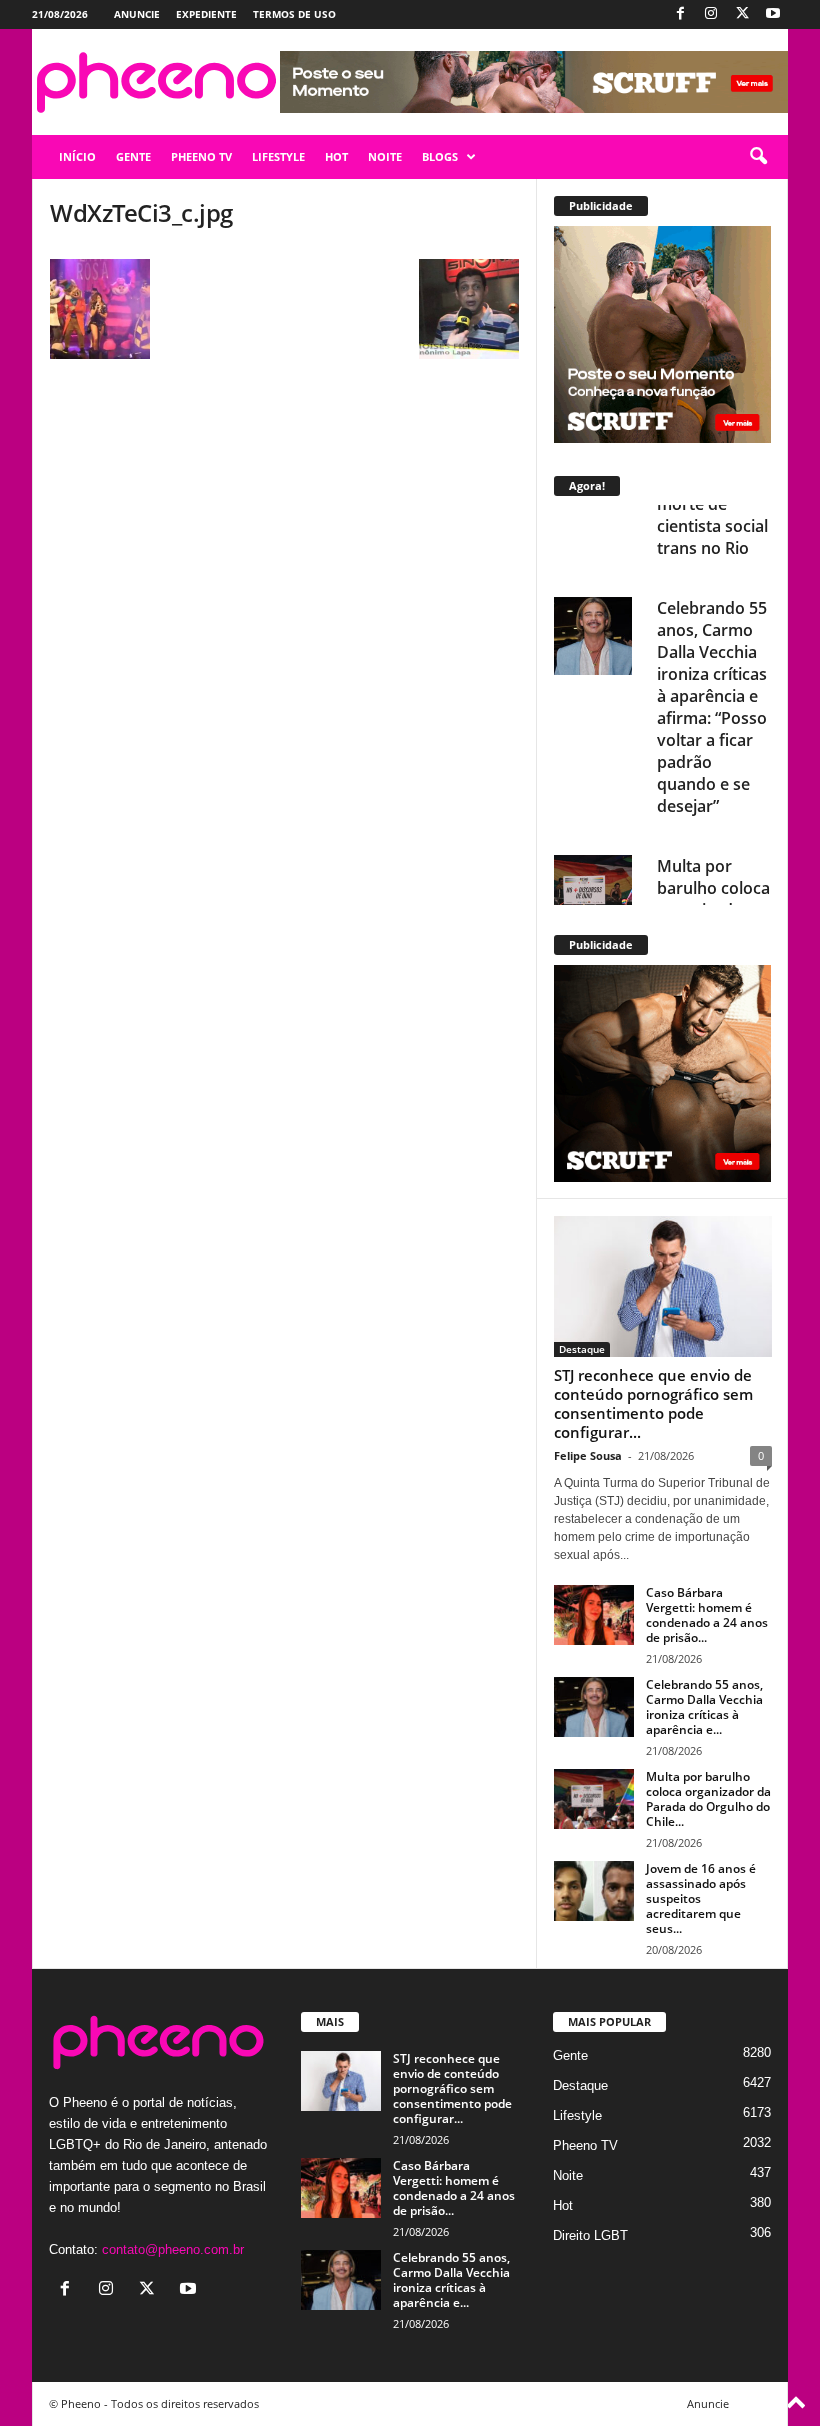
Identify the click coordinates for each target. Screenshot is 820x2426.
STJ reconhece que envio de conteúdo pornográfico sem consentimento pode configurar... (653, 1403)
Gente (570, 2055)
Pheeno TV (585, 2145)
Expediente (206, 14)
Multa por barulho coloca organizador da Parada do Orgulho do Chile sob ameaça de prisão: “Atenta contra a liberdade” (713, 888)
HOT (336, 156)
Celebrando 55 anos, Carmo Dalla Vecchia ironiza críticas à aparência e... (704, 1707)
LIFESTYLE (278, 156)
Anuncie (137, 14)
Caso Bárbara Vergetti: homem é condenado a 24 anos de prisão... (707, 1615)
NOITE (385, 156)
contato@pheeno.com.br (173, 2249)
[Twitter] (742, 14)
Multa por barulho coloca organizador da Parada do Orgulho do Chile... (708, 1799)
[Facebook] (680, 14)
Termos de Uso (294, 14)
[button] (758, 157)
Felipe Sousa (588, 1455)
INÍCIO (77, 156)
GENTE (133, 156)
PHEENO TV (201, 156)
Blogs (440, 156)
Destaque (582, 1349)
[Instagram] (711, 14)
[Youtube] (773, 14)
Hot (563, 2205)
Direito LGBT (590, 2235)
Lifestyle (577, 2115)
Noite (568, 2175)
